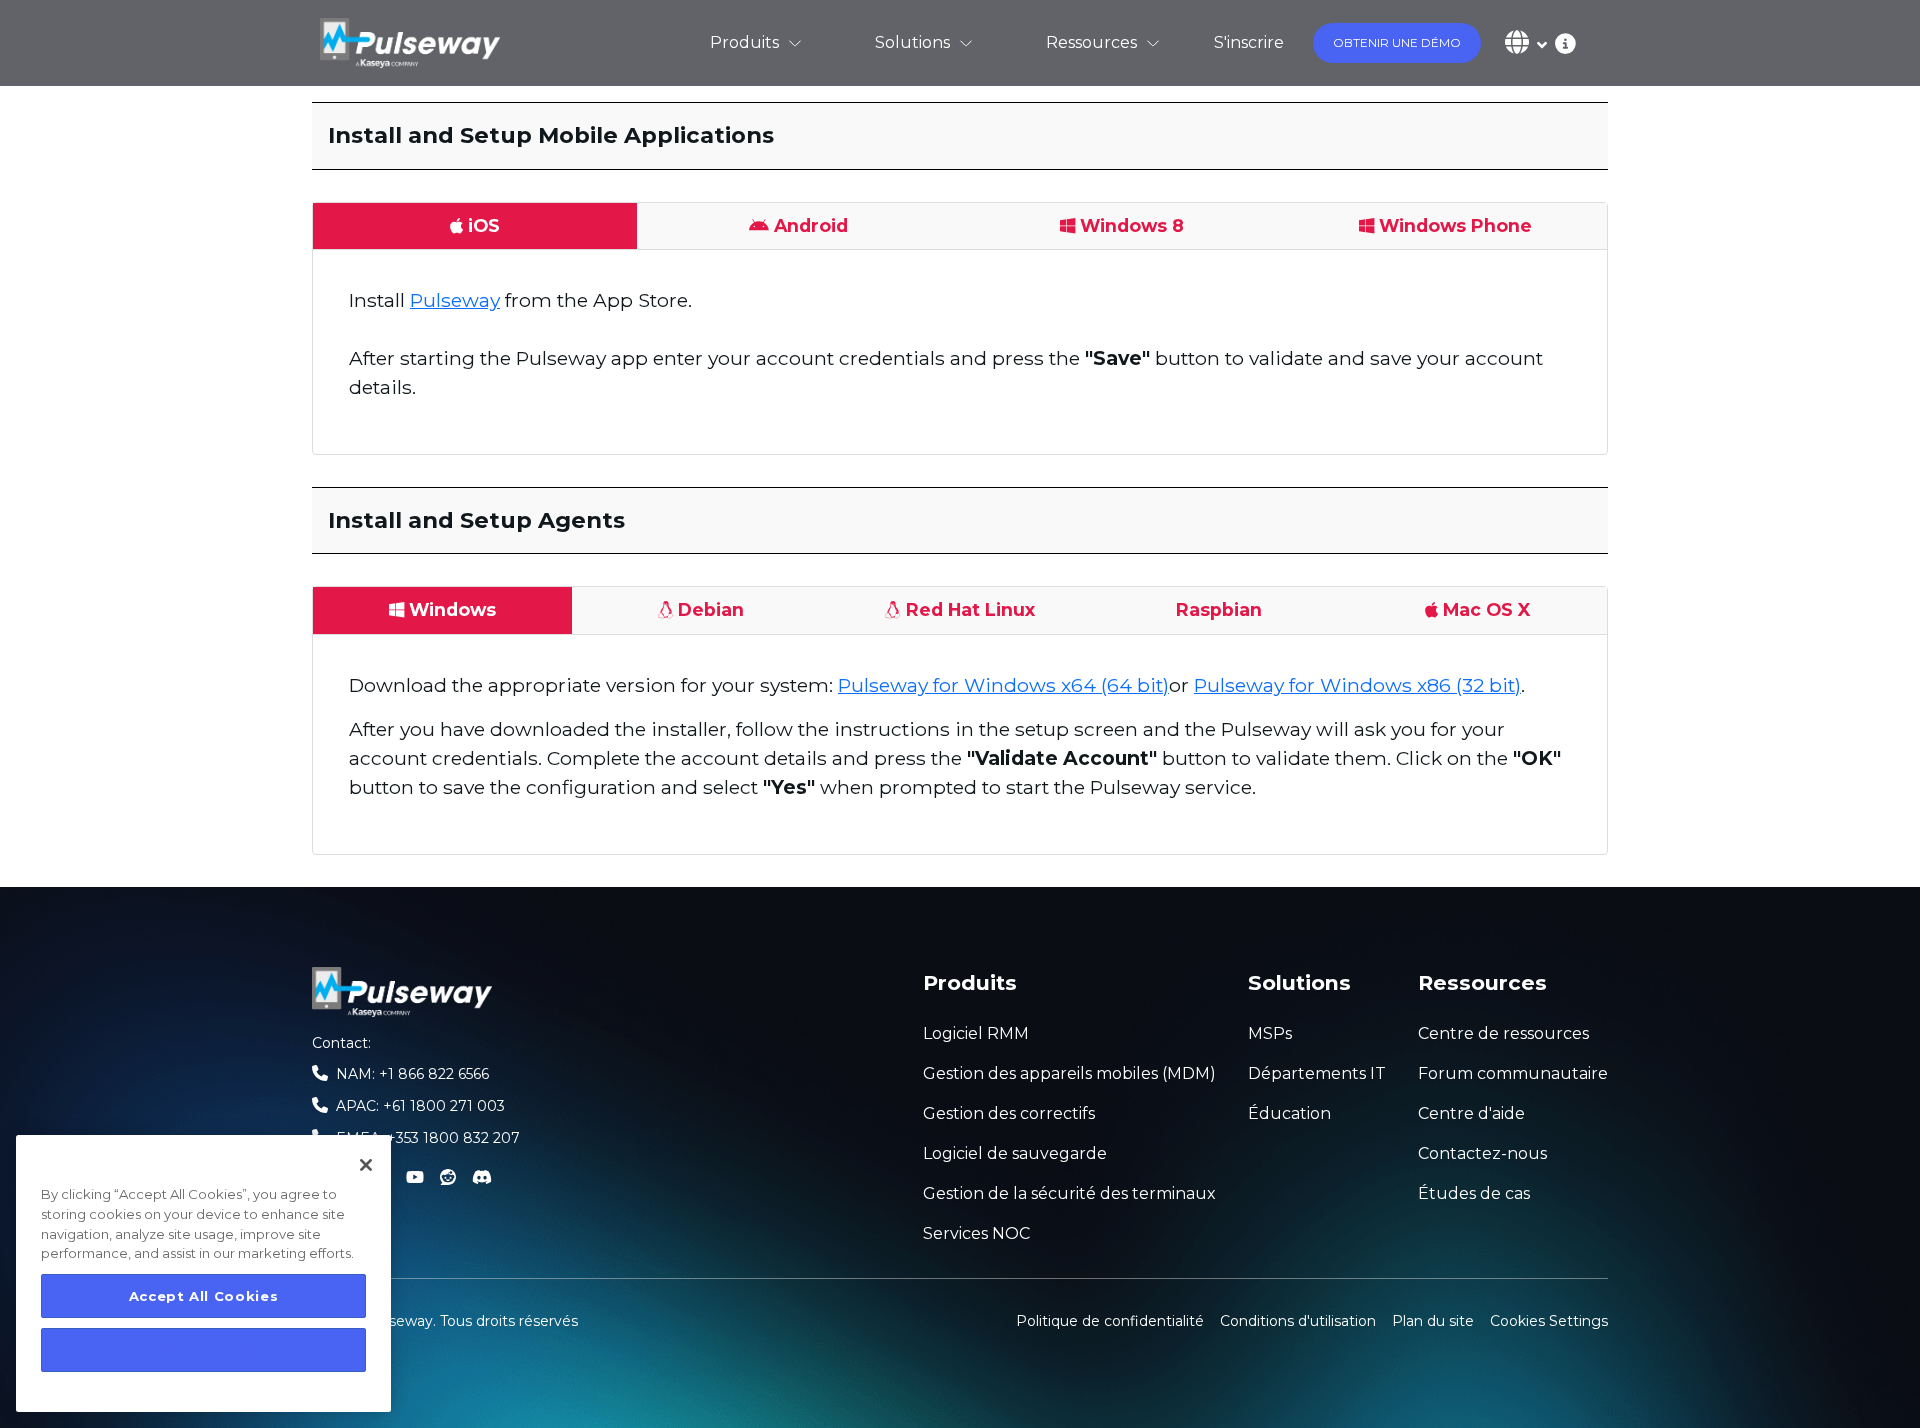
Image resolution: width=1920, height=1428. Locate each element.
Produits (744, 42)
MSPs (1270, 1033)
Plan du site (1433, 1321)
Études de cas (1474, 1193)
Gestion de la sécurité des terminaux (1069, 1193)
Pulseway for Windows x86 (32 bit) (1357, 685)
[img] (1561, 42)
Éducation (1289, 1113)
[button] (1397, 43)
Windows (452, 609)
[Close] (366, 1165)
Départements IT (1317, 1073)
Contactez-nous (1482, 1153)
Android (811, 225)
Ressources (1091, 42)
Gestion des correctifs (1009, 1113)
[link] (410, 43)
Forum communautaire (1513, 1073)
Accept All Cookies (204, 1296)
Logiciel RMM (976, 1033)
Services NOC (976, 1233)
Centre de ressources (1503, 1033)
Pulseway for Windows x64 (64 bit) (1003, 685)
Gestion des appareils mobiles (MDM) (1069, 1073)
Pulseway (455, 300)
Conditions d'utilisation (1298, 1321)
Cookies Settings (1549, 1319)
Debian (711, 609)
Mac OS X (1486, 609)
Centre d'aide (1471, 1113)
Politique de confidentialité (1110, 1321)
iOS (484, 225)
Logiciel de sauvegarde (1015, 1153)
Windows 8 (1132, 225)
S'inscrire (1249, 42)
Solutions (912, 42)
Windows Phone (1455, 225)
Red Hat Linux (970, 609)
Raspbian (1219, 609)
